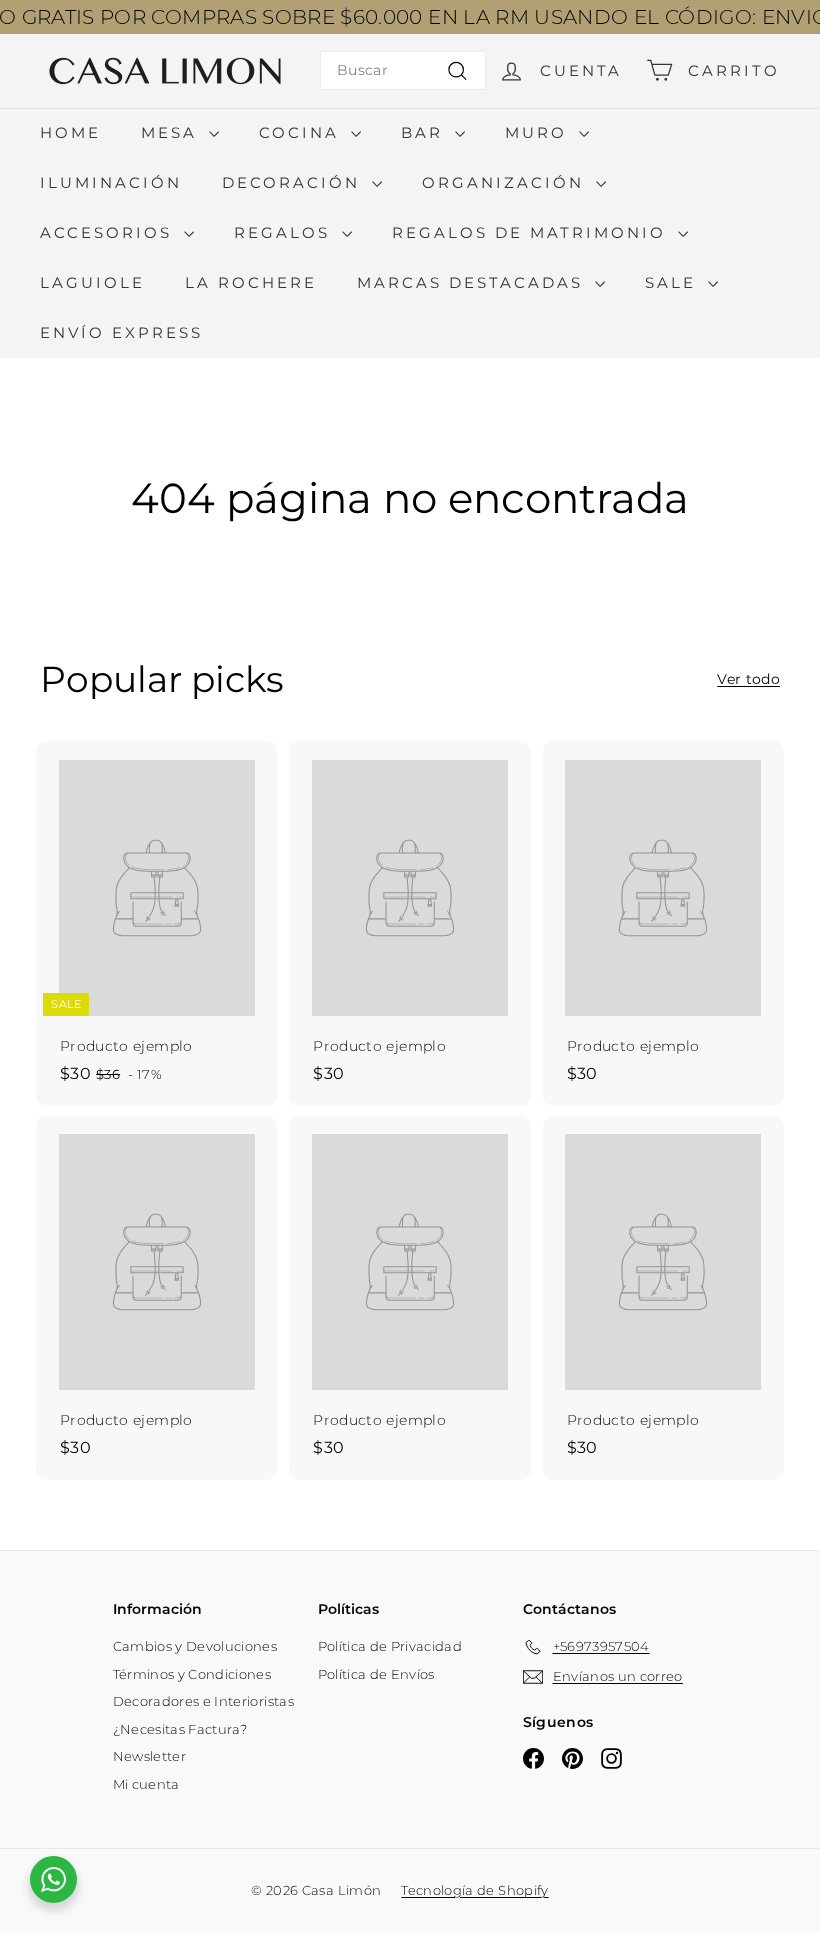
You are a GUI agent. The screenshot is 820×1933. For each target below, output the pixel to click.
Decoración (294, 182)
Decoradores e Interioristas (203, 1701)
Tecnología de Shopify (474, 1890)
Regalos (285, 232)
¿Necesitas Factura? (180, 1729)
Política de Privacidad (390, 1646)
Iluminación (111, 182)
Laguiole (92, 282)
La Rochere (251, 282)
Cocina (302, 132)
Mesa (172, 132)
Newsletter (150, 1756)
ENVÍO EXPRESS (121, 332)
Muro (539, 132)
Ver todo (748, 679)
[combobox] (403, 70)
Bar (425, 132)
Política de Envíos (376, 1674)
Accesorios (109, 232)
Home (70, 132)
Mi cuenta (146, 1784)
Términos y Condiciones (192, 1674)
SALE (674, 282)
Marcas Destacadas (473, 282)
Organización (506, 182)
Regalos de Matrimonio (532, 232)
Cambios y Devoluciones (195, 1646)
